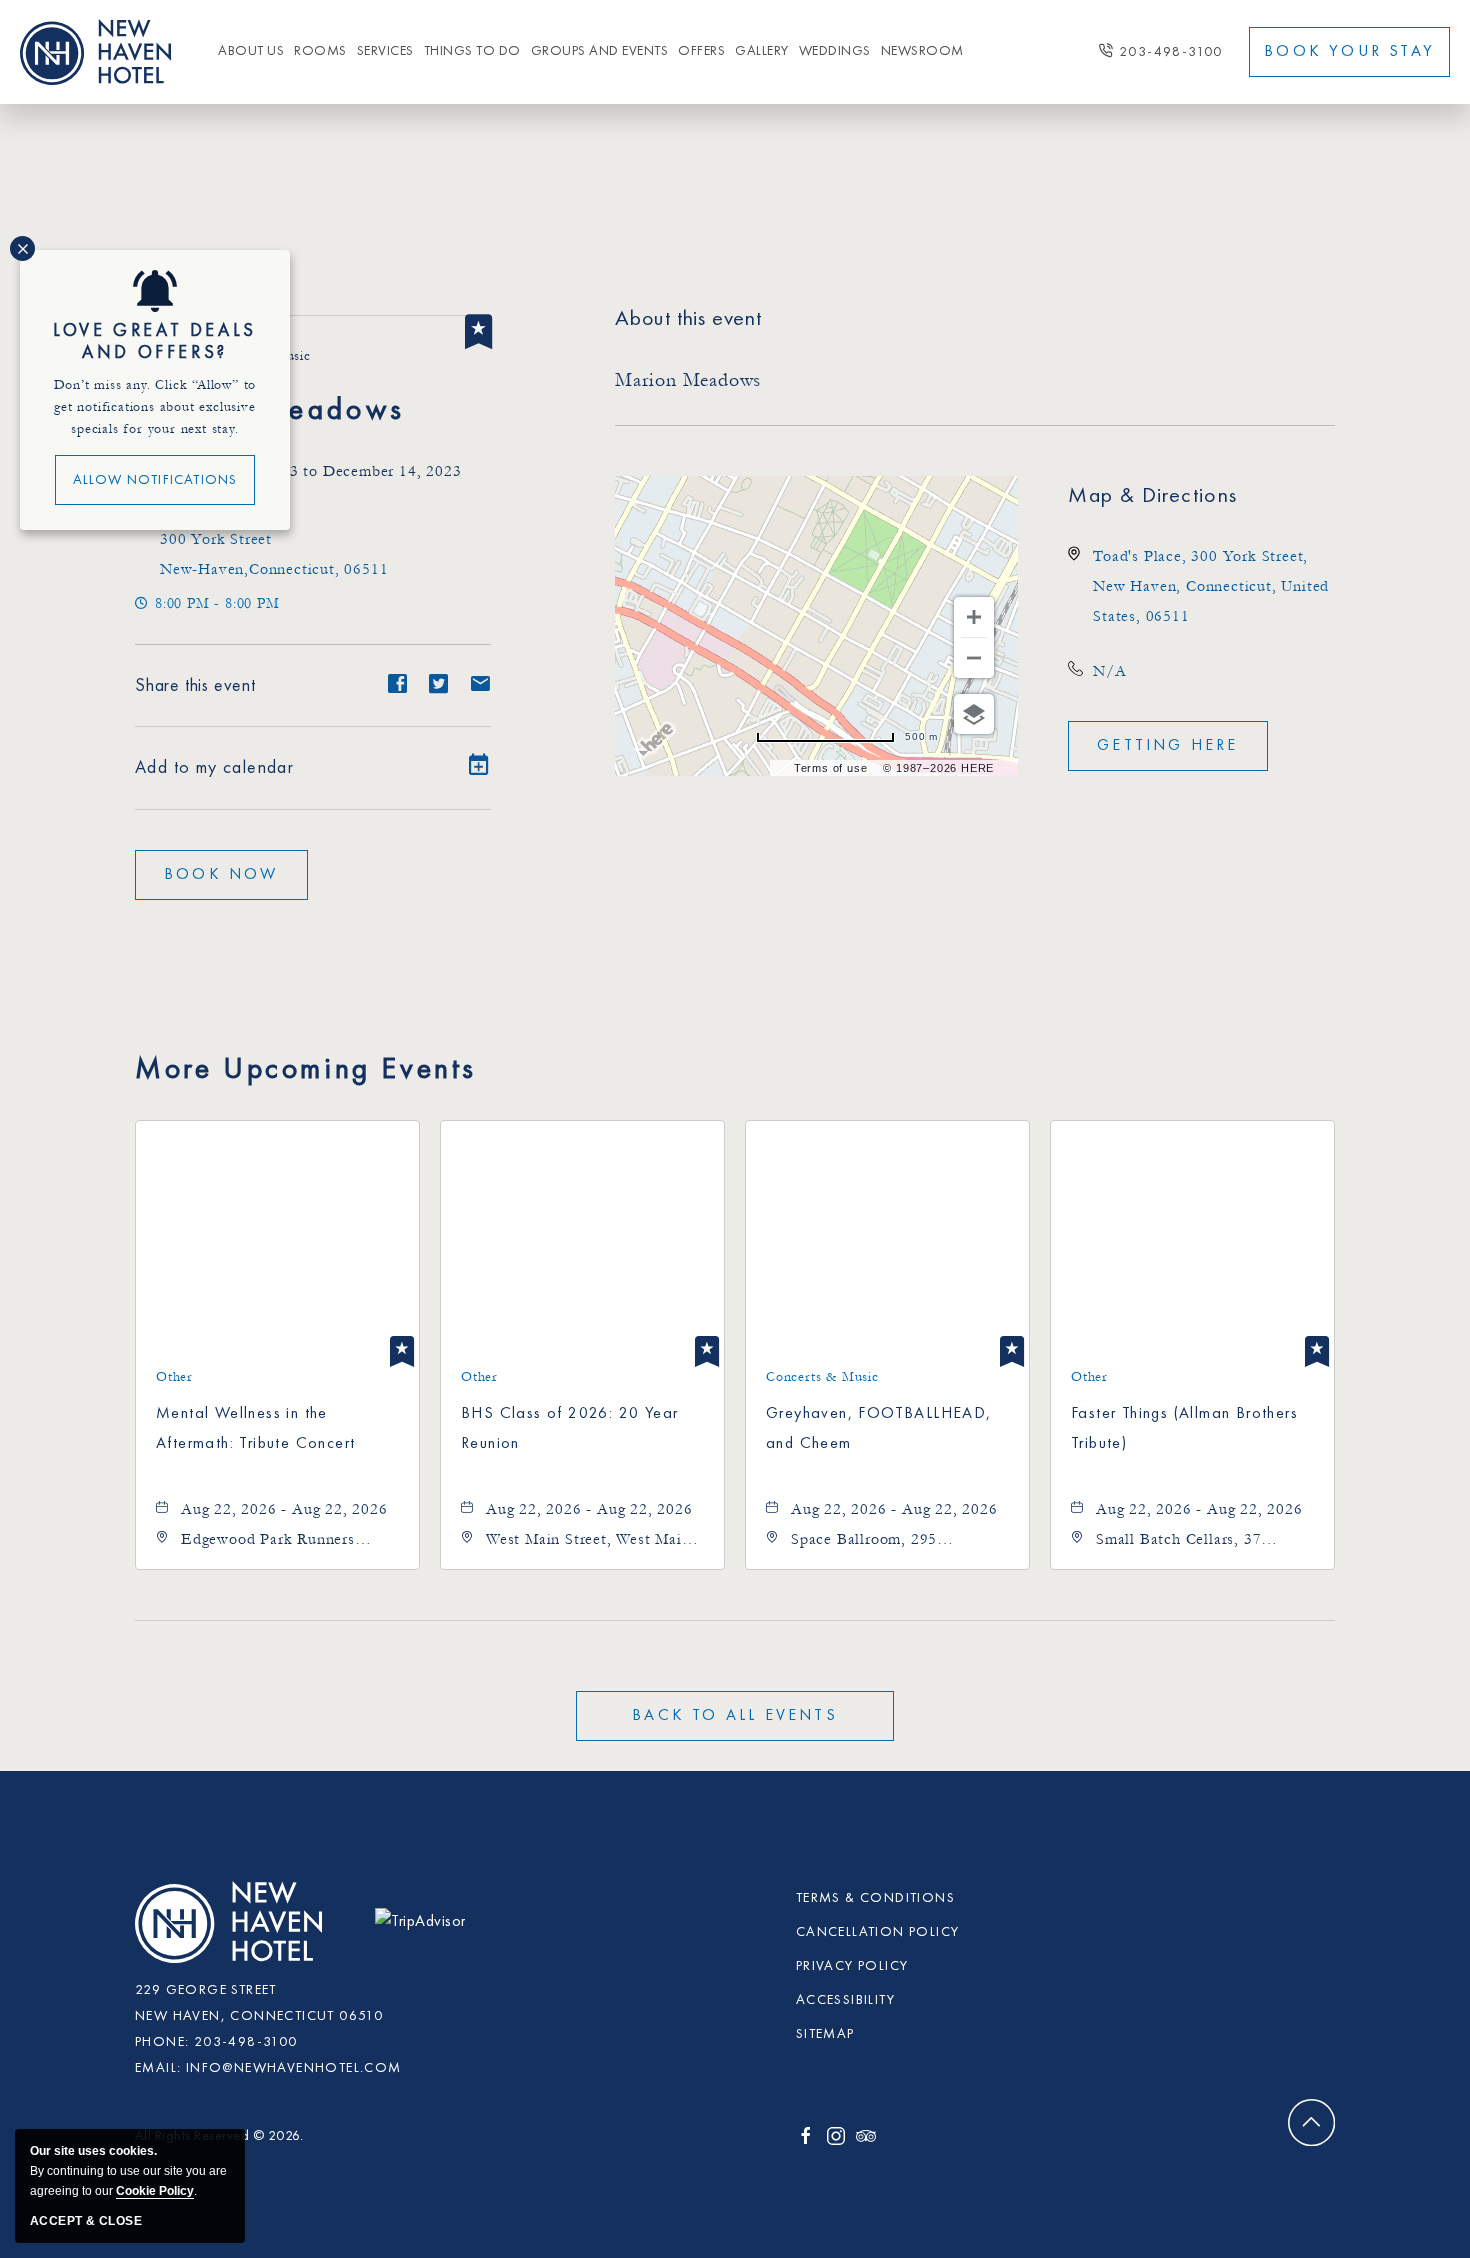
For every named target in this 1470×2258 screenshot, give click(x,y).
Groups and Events (600, 51)
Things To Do (472, 51)
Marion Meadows (270, 411)
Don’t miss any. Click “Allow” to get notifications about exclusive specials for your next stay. (155, 407)
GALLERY (762, 51)
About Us (251, 51)
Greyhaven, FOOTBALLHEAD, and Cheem (879, 1429)
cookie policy (155, 2191)
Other (174, 1377)
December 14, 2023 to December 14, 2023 (310, 471)
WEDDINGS (835, 51)
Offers (701, 51)
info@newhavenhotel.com (294, 2068)
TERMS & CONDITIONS (875, 1898)
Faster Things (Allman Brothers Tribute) (1184, 1429)
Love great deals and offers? (155, 342)
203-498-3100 (1171, 52)
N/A (1109, 671)
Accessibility (845, 2000)
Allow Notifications (155, 480)
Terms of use (831, 768)
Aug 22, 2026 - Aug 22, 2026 (284, 1509)
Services (385, 51)
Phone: (162, 2042)
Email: (158, 2068)
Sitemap (825, 2034)
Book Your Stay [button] (1349, 52)
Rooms (320, 51)
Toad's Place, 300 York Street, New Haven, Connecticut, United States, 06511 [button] (1211, 586)
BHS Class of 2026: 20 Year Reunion (569, 1429)
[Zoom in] (974, 617)
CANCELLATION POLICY (878, 1932)
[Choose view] (974, 714)
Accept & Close (86, 2221)
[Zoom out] (974, 658)
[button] (221, 875)
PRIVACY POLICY (852, 1966)
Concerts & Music (822, 1377)
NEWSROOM (922, 51)
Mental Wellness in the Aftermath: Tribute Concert (255, 1429)
